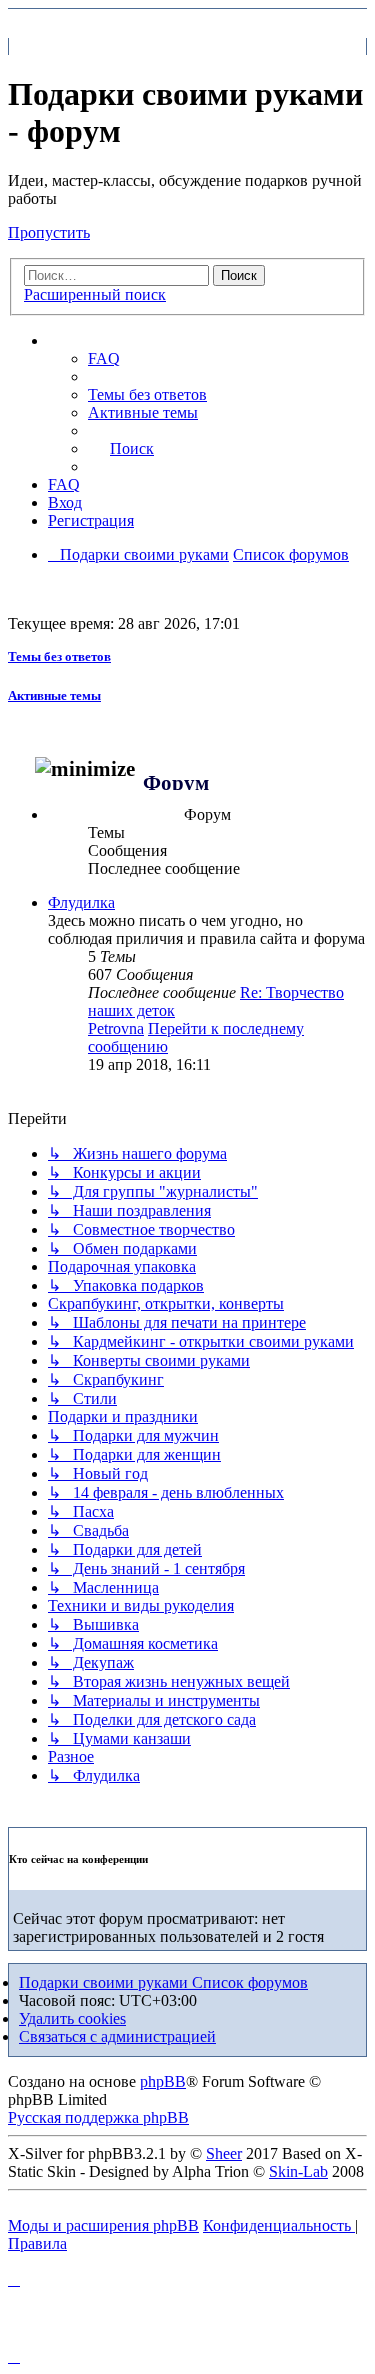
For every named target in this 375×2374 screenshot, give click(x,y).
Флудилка (81, 902)
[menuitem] (147, 394)
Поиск (239, 275)
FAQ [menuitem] (104, 358)
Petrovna (116, 1028)
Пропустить (49, 232)
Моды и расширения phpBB (103, 2225)
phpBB (163, 2081)
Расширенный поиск (95, 294)
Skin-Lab (298, 2171)
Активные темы (54, 695)
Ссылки (95, 341)
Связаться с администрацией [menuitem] (117, 2036)
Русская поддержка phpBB (98, 2117)
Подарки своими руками (105, 1982)
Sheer (224, 2153)
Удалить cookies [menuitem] (72, 2018)
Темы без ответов (59, 656)
